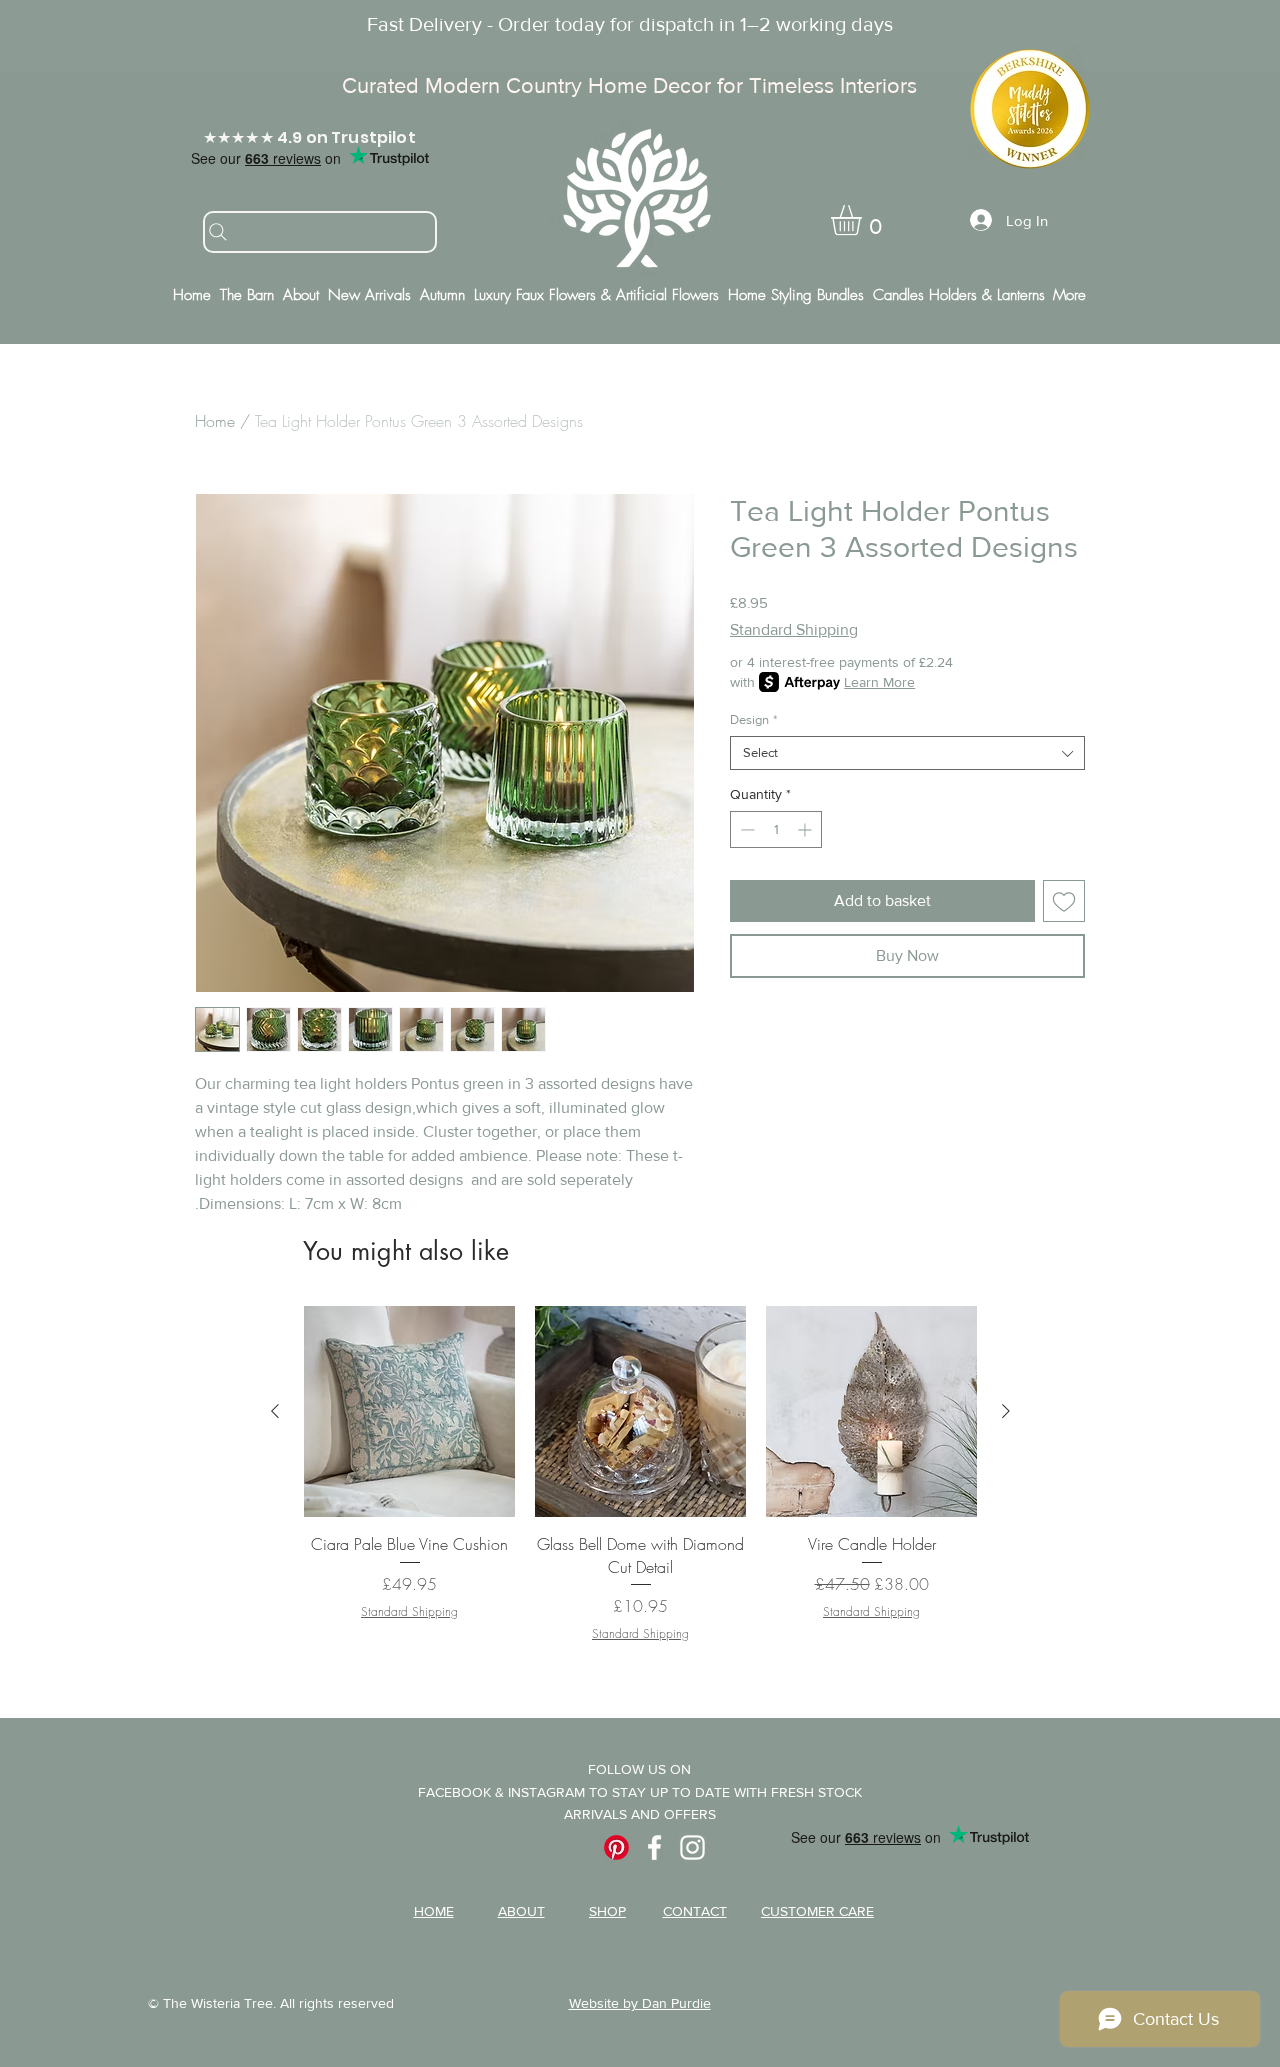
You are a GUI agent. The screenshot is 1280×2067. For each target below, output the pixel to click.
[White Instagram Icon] (692, 1847)
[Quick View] (409, 1411)
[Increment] (806, 829)
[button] (864, 220)
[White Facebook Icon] (654, 1847)
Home (215, 421)
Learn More (879, 682)
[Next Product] (1006, 1411)
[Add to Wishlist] (1064, 901)
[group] (640, 1485)
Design (753, 719)
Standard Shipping (794, 629)
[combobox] (907, 753)
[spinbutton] (776, 829)
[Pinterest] (616, 1847)
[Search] (320, 232)
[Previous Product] (275, 1411)
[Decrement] (745, 829)
